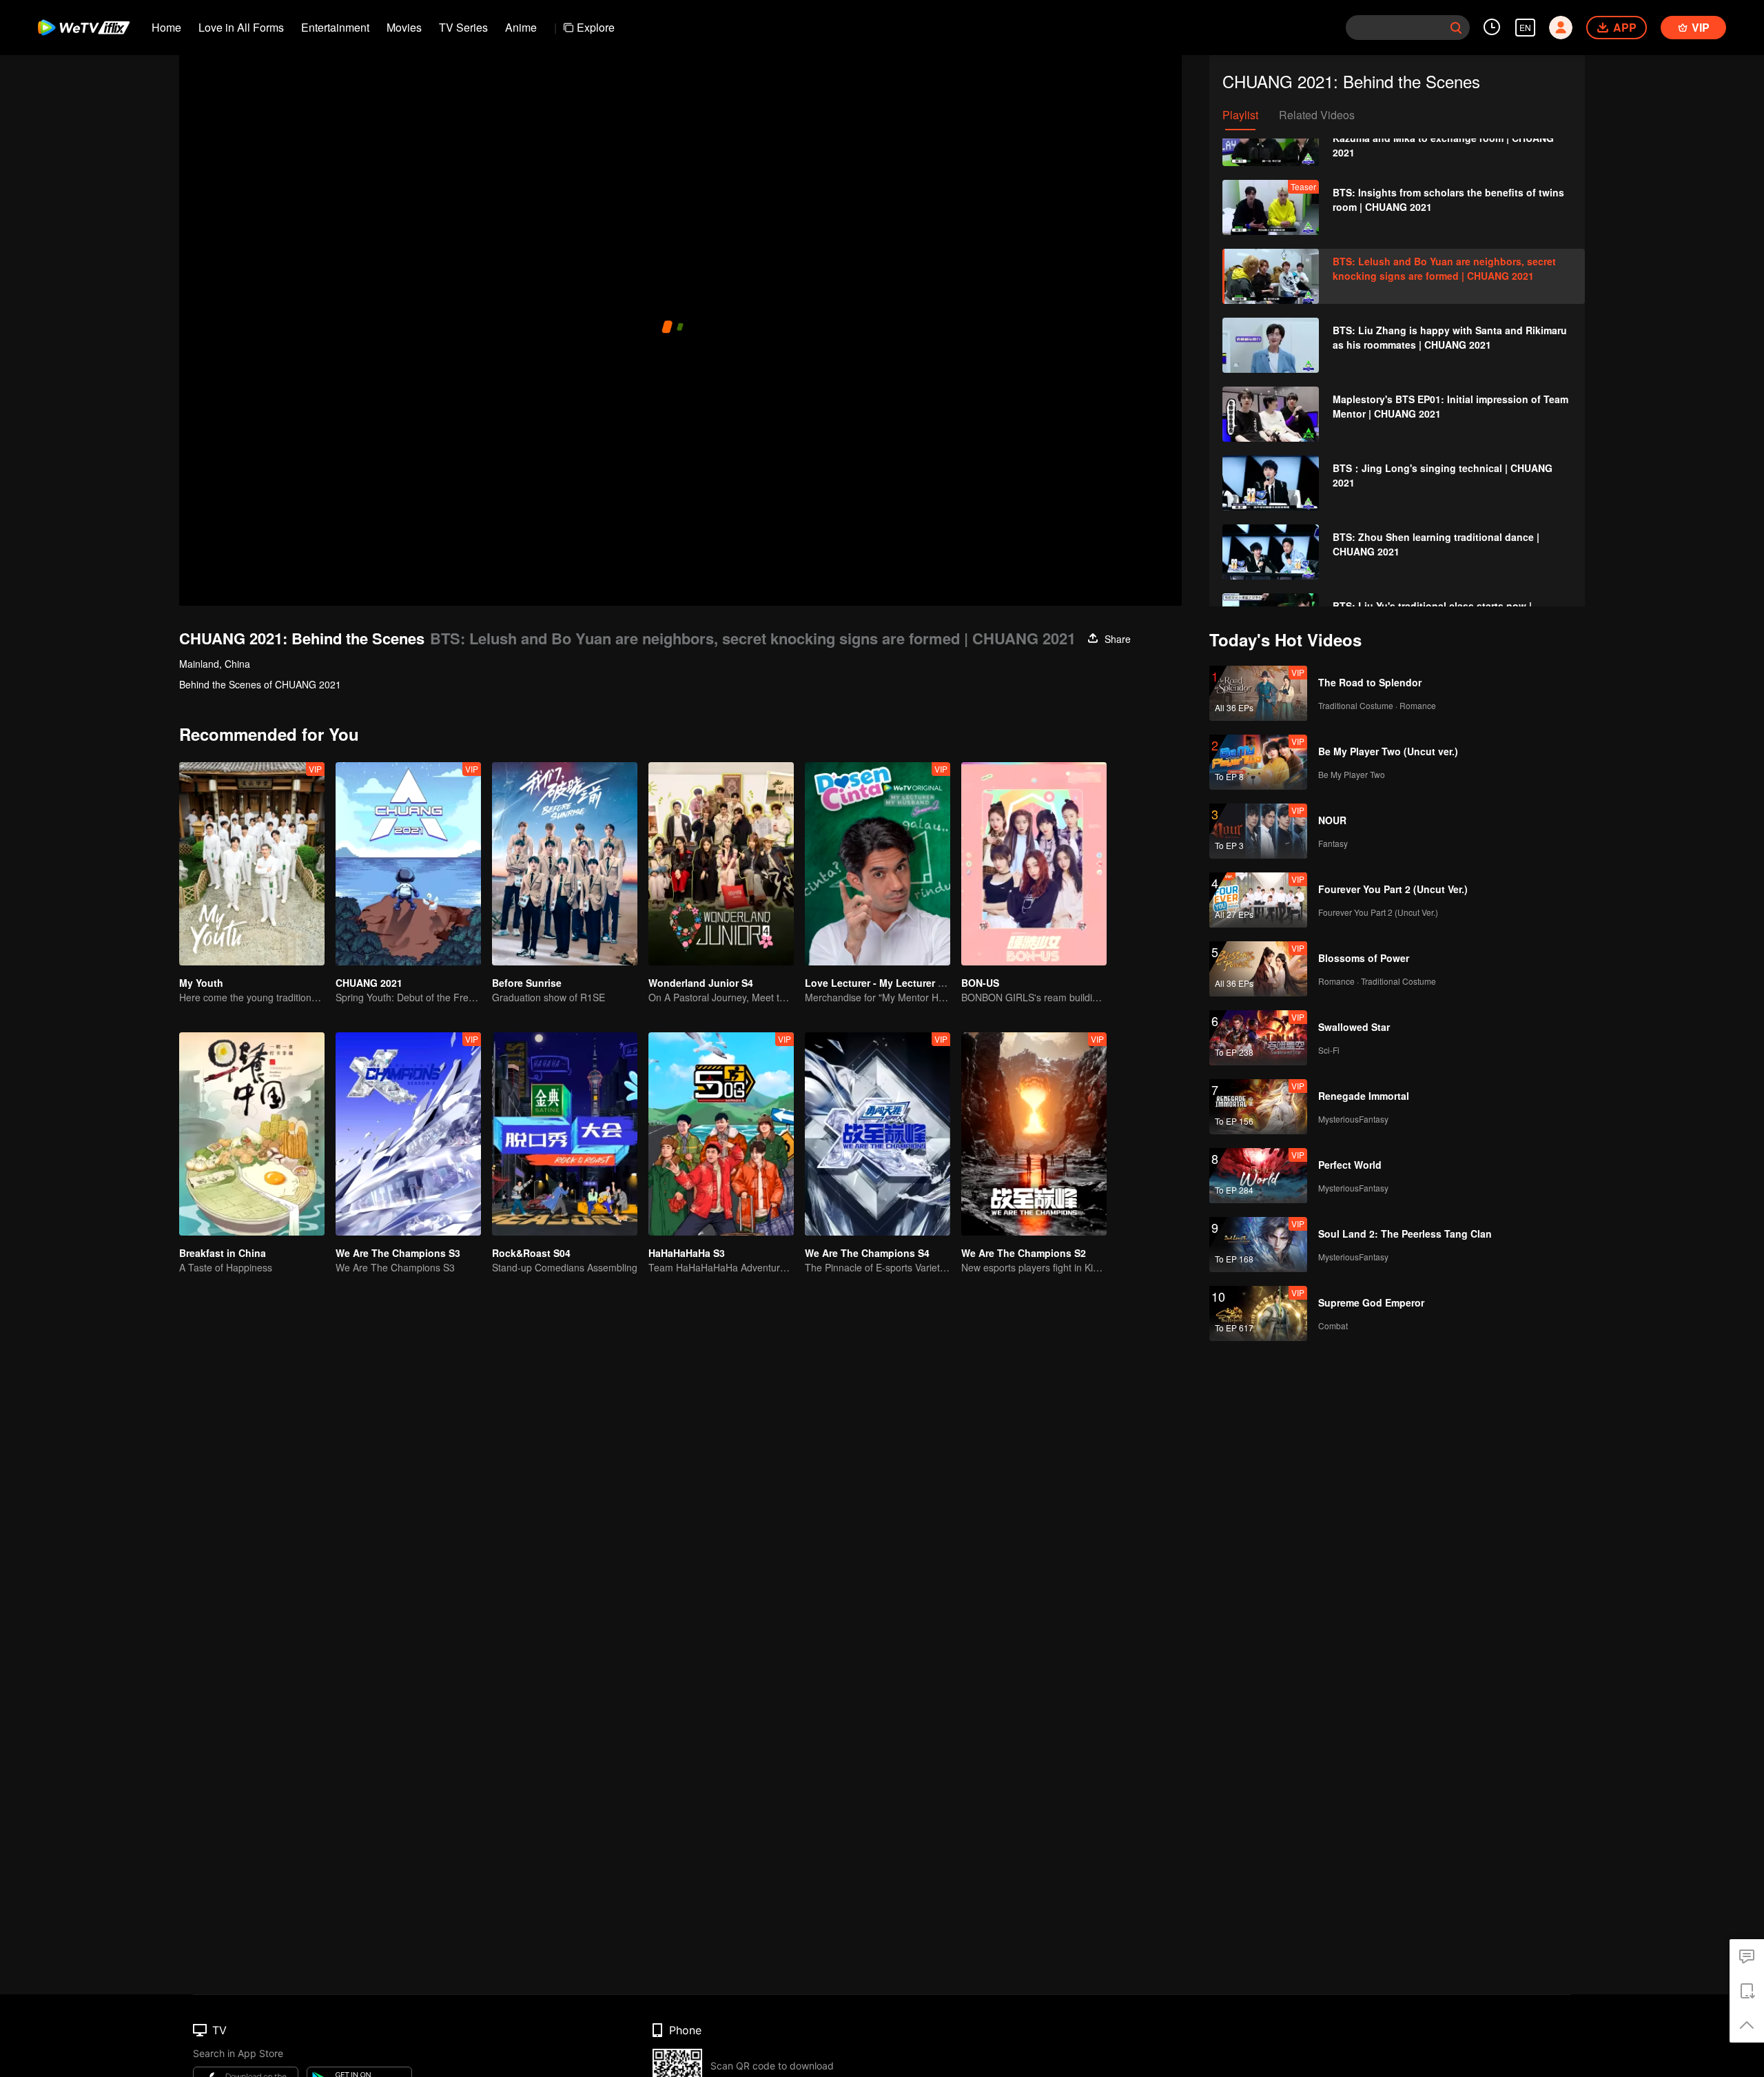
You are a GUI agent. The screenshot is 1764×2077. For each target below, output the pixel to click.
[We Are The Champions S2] (1034, 1134)
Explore (596, 27)
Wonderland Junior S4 (701, 983)
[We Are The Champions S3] (408, 1134)
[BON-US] (1034, 864)
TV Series (463, 27)
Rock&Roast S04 (531, 1253)
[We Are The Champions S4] (878, 1134)
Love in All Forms (241, 27)
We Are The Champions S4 (867, 1253)
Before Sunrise (527, 983)
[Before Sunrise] (565, 864)
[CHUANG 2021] (408, 864)
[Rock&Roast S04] (565, 1134)
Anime (521, 27)
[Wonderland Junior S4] (721, 864)
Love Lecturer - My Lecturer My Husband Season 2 (924, 983)
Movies (404, 27)
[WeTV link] (84, 28)
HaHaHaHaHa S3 (687, 1253)
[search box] (1456, 28)
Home (166, 27)
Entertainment (335, 27)
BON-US (980, 983)
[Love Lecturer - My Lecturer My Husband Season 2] (878, 864)
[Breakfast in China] (252, 1134)
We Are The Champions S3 (398, 1253)
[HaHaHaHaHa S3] (721, 1134)
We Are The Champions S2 (1024, 1253)
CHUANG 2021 (369, 983)
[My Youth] (252, 864)
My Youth (201, 983)
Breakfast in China (223, 1253)
